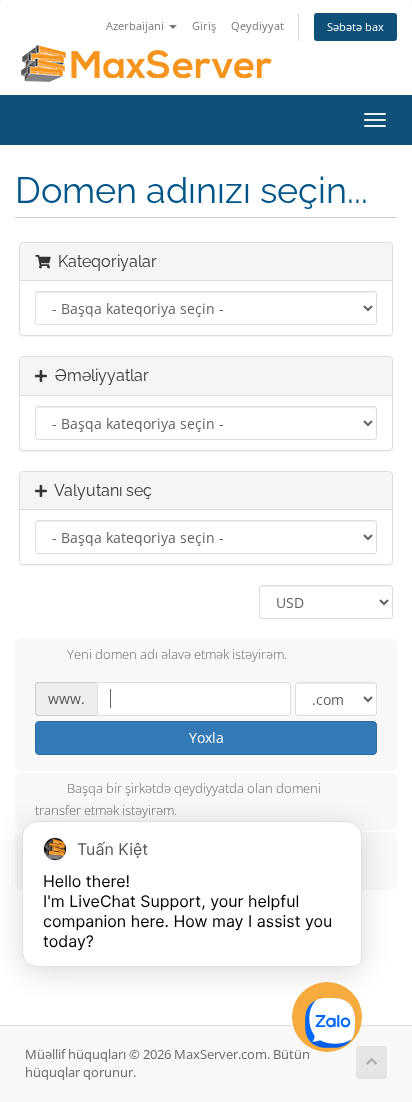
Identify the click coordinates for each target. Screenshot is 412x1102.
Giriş (204, 25)
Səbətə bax (355, 26)
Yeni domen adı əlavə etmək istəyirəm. (177, 654)
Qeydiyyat (257, 25)
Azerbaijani (136, 25)
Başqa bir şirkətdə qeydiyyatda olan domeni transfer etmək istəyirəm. (178, 799)
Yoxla (206, 737)
